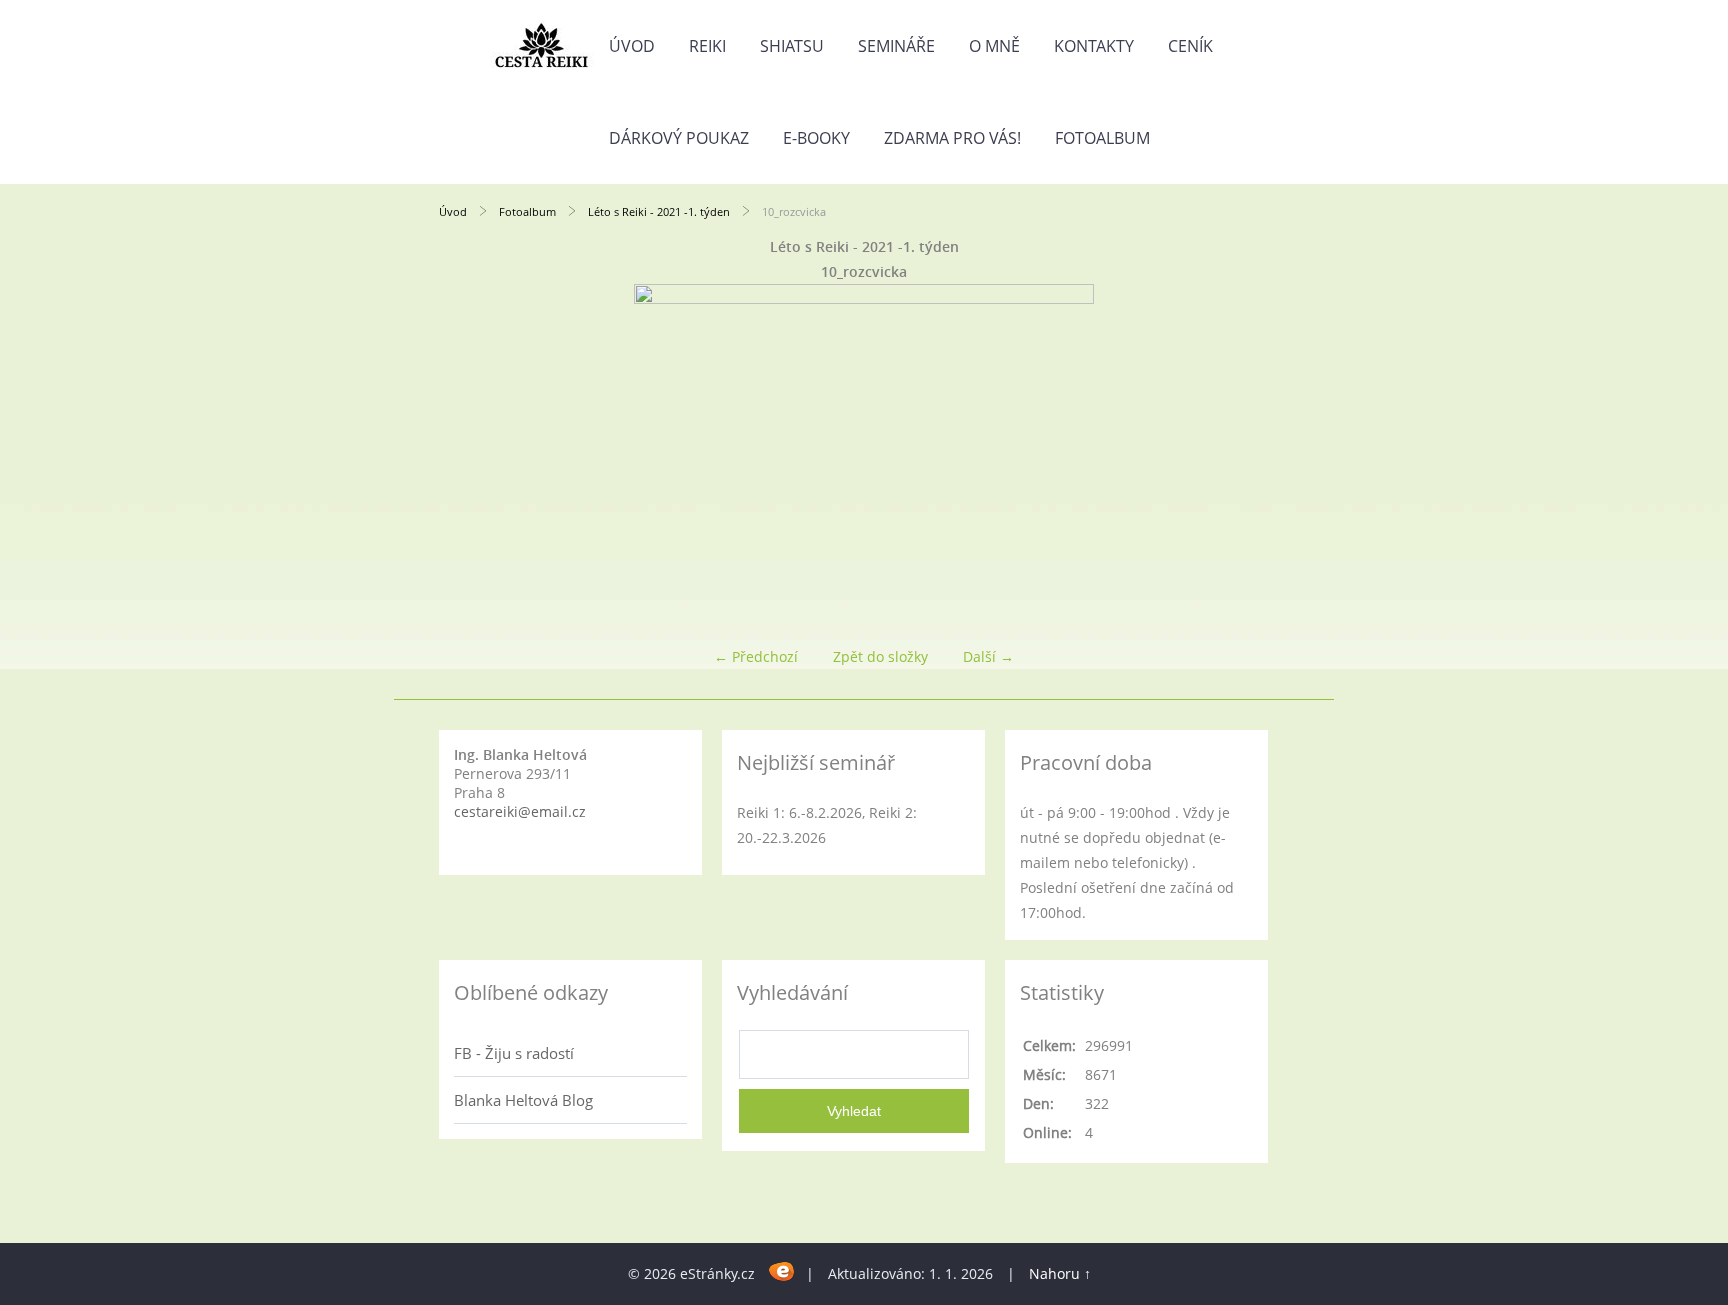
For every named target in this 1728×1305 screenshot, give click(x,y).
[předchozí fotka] (471, 456)
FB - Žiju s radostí (514, 1053)
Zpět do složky (880, 656)
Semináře (896, 46)
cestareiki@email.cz (520, 811)
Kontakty (1094, 46)
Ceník (1190, 46)
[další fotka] (1256, 456)
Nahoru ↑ (1060, 1273)
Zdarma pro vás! (952, 138)
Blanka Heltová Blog (523, 1100)
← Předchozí (756, 656)
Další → (988, 656)
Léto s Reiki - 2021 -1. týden (659, 211)
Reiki (707, 46)
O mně (994, 46)
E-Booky (816, 138)
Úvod (632, 46)
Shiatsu (792, 46)
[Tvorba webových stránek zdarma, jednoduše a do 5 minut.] (782, 1270)
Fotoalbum (1102, 138)
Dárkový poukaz (679, 138)
